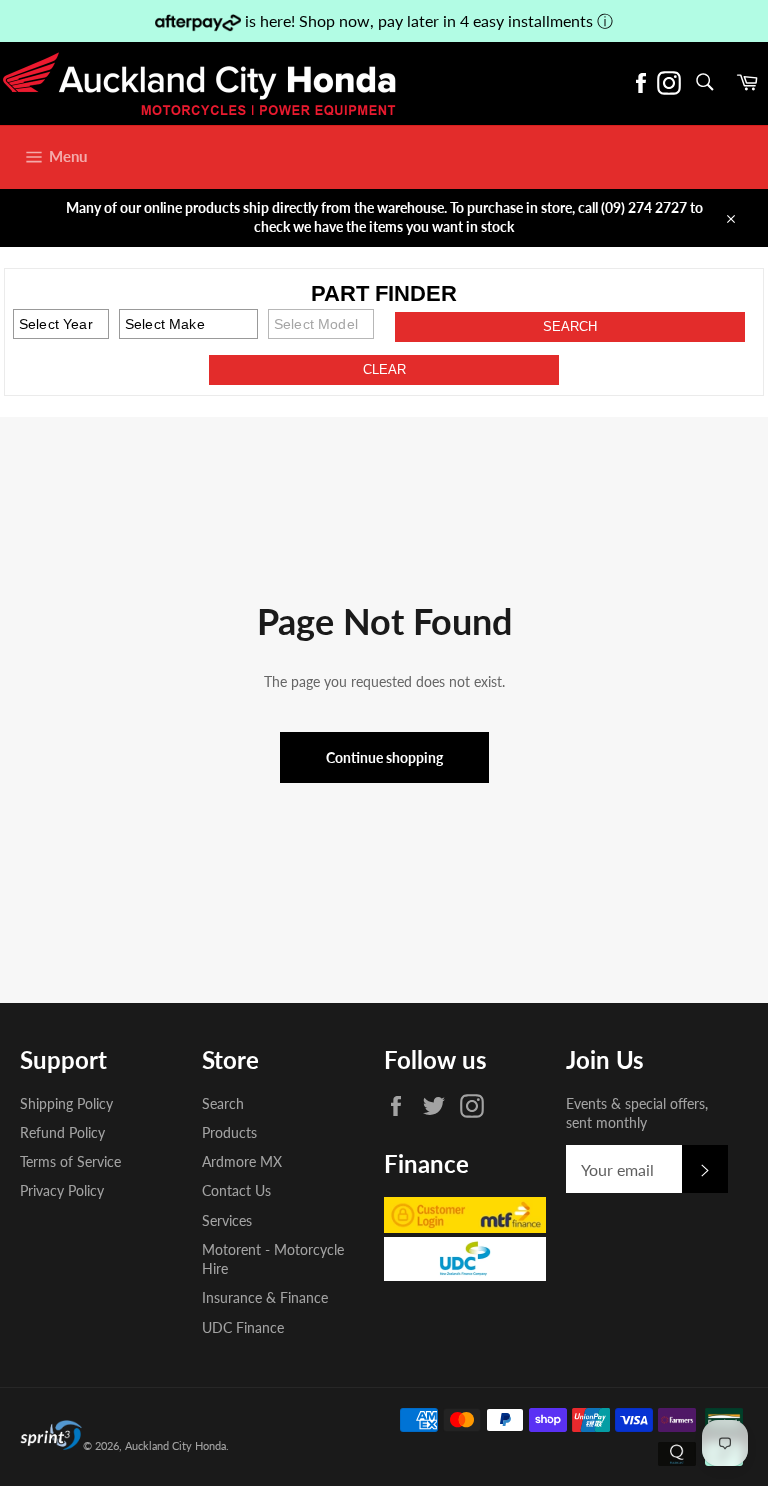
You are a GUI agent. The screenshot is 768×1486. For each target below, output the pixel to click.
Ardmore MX (242, 1161)
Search (223, 1103)
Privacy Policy (62, 1190)
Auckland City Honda (175, 1445)
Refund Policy (62, 1132)
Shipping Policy (66, 1103)
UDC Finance (243, 1327)
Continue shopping (384, 757)
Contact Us (236, 1190)
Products (229, 1132)
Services (227, 1220)
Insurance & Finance (265, 1297)
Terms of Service (70, 1161)
